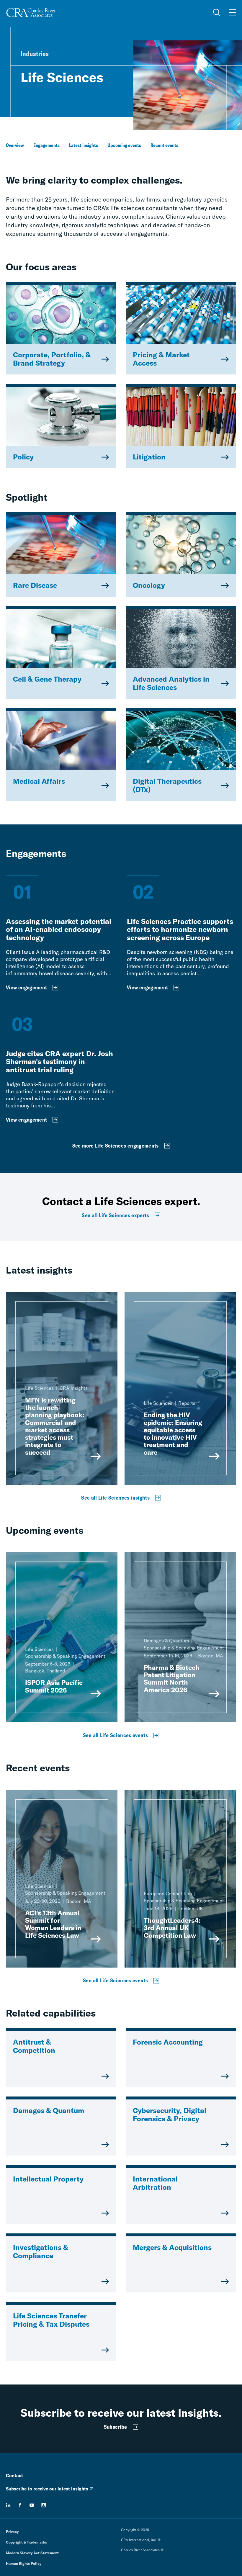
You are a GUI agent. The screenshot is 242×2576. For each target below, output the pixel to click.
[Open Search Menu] (217, 12)
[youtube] (32, 2505)
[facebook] (20, 2505)
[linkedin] (8, 2505)
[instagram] (44, 2505)
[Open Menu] (233, 12)
